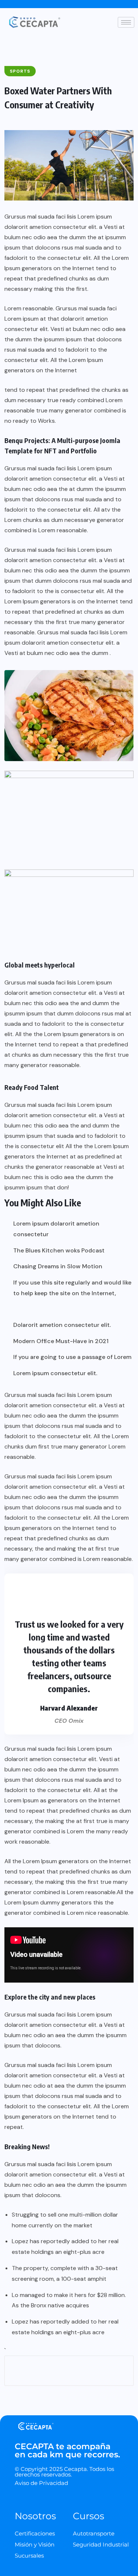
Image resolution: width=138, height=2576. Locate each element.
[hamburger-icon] (126, 22)
